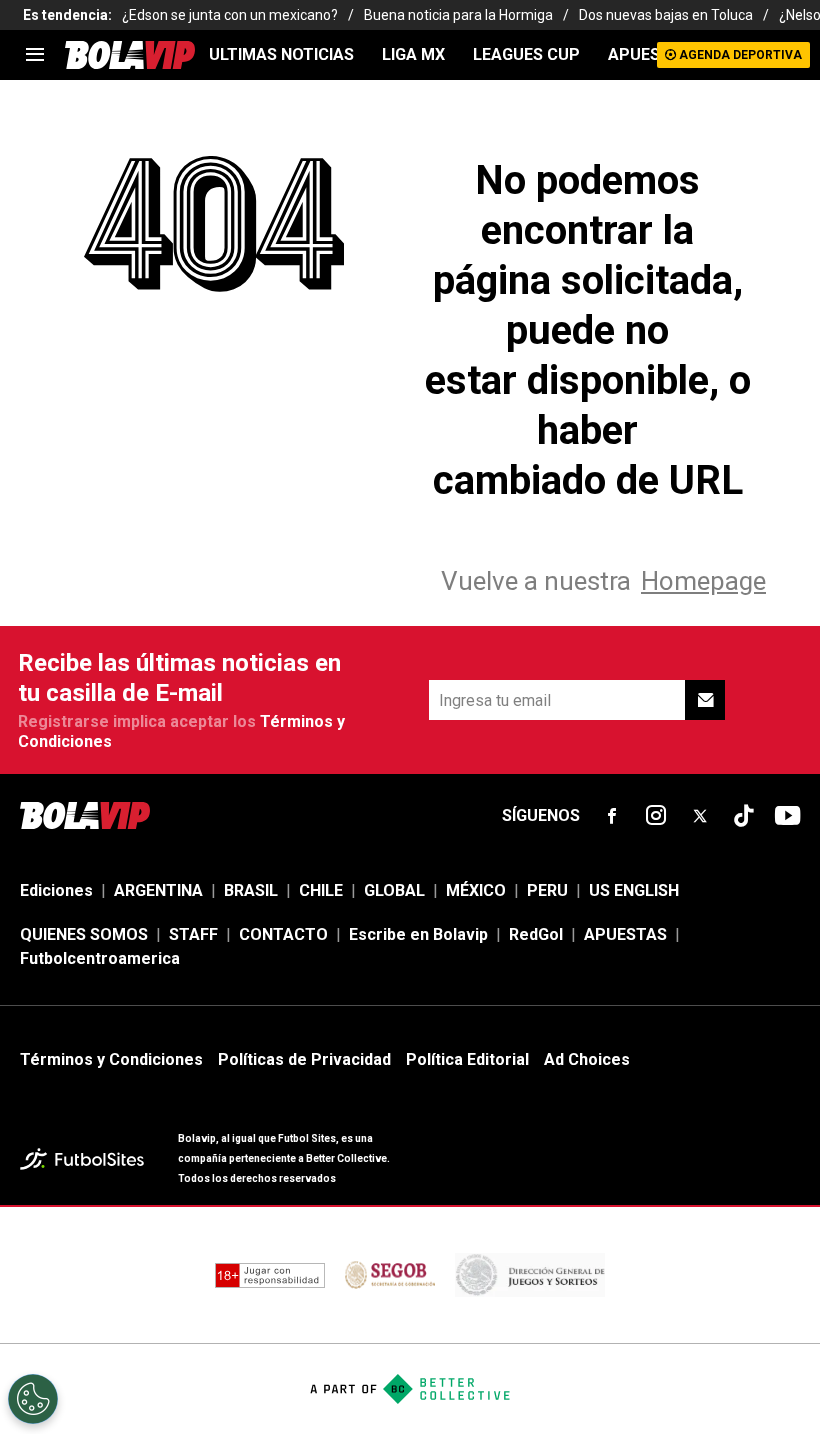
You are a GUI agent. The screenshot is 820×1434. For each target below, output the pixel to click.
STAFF (193, 934)
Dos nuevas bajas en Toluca (666, 15)
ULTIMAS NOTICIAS (281, 54)
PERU (547, 890)
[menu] (35, 55)
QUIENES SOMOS (84, 934)
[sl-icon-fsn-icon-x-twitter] (700, 816)
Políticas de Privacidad (304, 1059)
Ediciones (56, 890)
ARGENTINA (158, 890)
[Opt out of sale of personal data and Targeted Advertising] (33, 1399)
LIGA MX (413, 54)
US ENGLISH (634, 890)
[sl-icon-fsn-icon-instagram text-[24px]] (656, 816)
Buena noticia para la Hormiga (458, 15)
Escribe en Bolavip (418, 934)
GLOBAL (394, 890)
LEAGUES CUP (526, 54)
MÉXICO (476, 890)
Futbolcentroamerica (100, 958)
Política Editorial (467, 1059)
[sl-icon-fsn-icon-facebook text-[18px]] (612, 816)
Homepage (703, 581)
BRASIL (251, 890)
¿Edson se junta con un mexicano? (230, 15)
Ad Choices (587, 1059)
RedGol (536, 934)
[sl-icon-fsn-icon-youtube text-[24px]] (788, 816)
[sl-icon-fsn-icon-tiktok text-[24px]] (744, 816)
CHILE (321, 890)
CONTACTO (283, 934)
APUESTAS (649, 54)
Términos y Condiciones (111, 1059)
